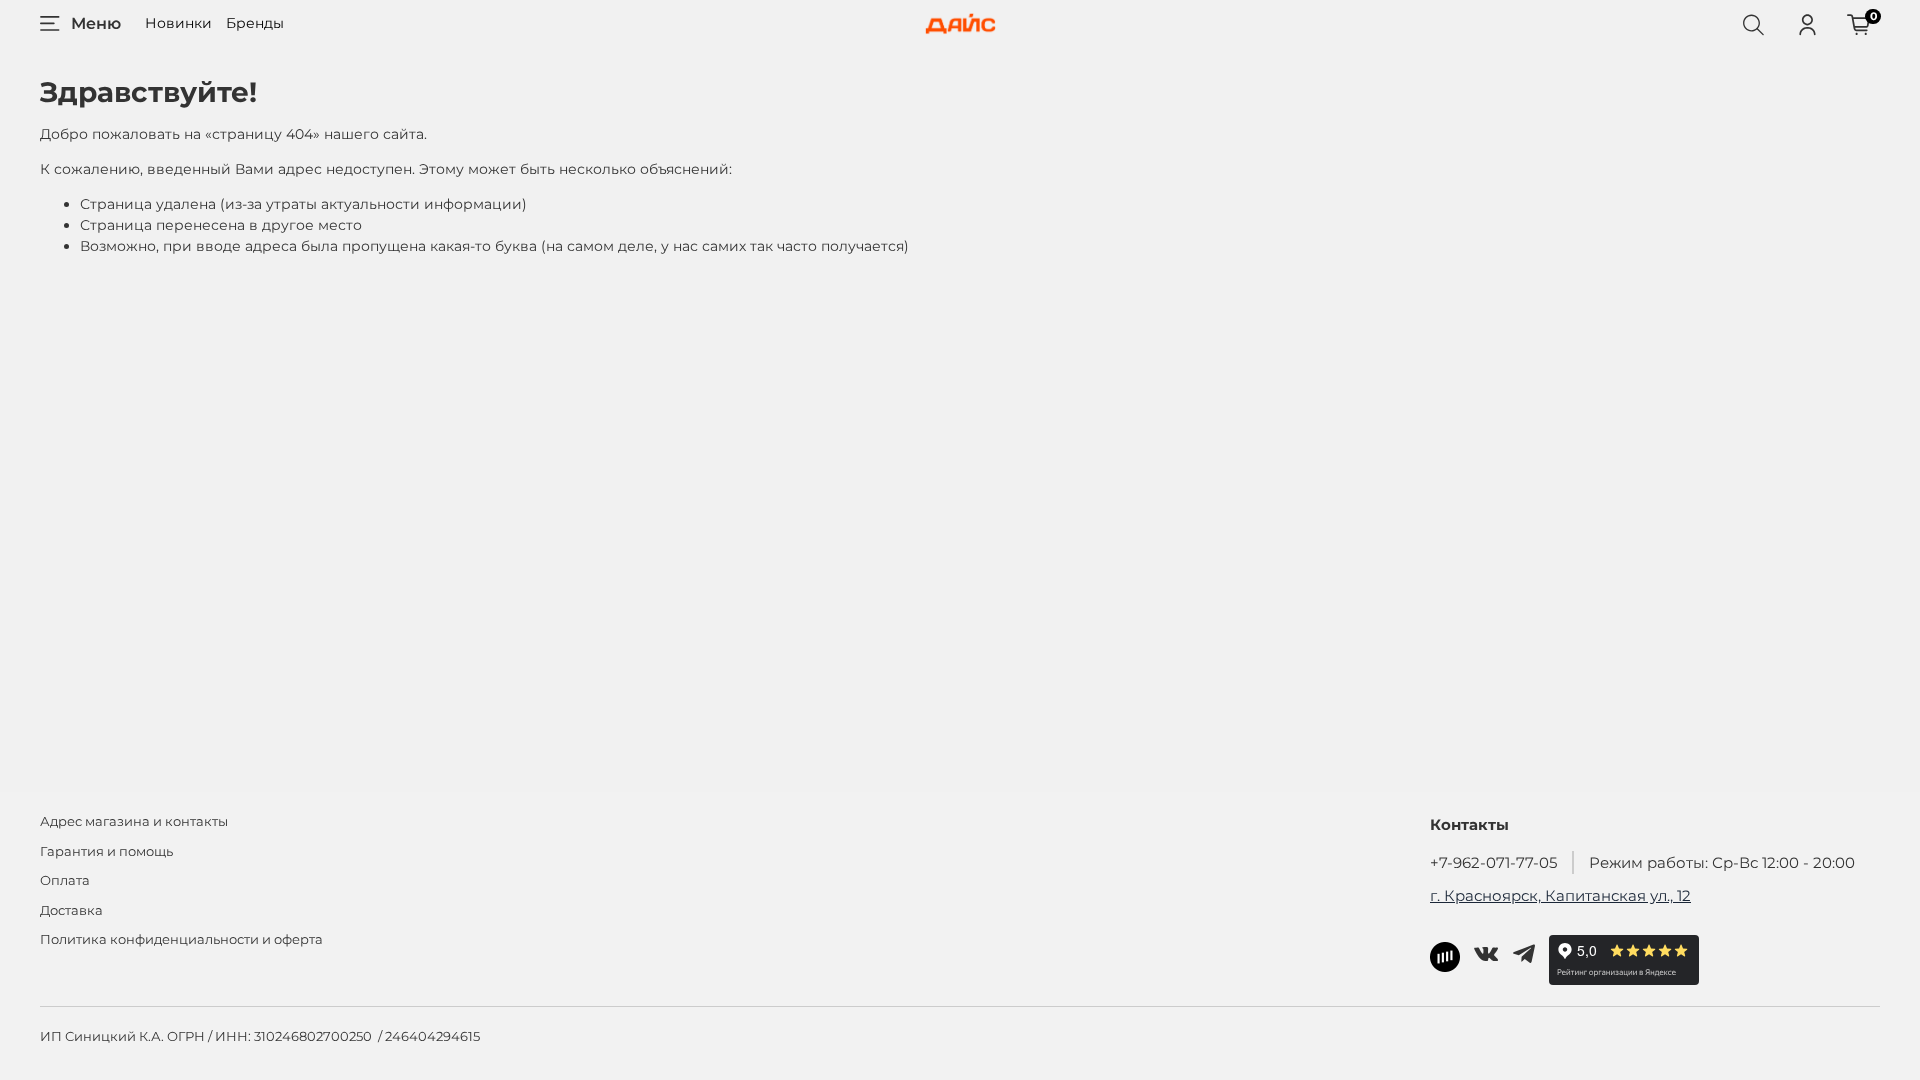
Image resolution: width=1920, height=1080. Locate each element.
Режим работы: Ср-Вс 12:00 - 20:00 (1722, 862)
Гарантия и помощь (106, 851)
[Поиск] (1753, 24)
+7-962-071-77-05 (1493, 862)
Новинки (178, 23)
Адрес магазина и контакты (134, 821)
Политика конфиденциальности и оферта (181, 939)
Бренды (255, 23)
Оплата (65, 880)
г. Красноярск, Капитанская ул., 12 (1560, 895)
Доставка (71, 910)
